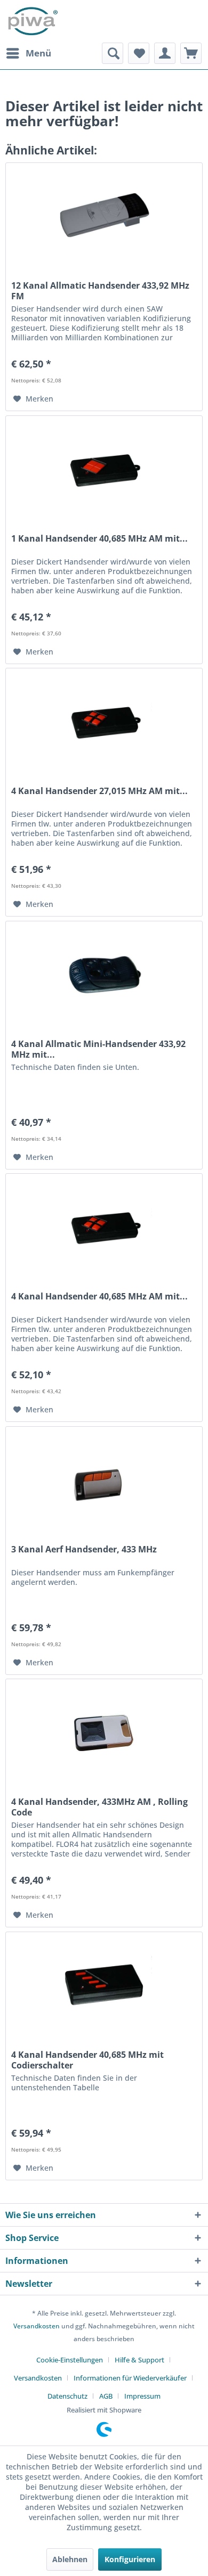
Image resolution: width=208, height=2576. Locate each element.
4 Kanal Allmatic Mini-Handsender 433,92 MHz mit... (98, 1049)
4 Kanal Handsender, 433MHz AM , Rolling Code (99, 1807)
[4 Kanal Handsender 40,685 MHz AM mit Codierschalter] (104, 1227)
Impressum (142, 2396)
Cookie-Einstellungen (70, 2360)
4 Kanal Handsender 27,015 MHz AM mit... (99, 791)
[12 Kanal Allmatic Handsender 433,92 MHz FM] (104, 216)
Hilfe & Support (139, 2360)
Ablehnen (70, 2559)
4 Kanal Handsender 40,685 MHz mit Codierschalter (87, 2060)
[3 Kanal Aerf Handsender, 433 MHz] (104, 1480)
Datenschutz (67, 2396)
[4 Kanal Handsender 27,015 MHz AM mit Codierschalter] (104, 722)
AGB (106, 2396)
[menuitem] (28, 53)
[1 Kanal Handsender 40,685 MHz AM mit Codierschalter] (104, 469)
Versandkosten (37, 2326)
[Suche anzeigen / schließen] (113, 53)
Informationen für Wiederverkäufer (130, 2378)
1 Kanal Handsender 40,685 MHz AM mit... (99, 539)
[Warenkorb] (191, 53)
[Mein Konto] (165, 53)
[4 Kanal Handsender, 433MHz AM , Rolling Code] (104, 1732)
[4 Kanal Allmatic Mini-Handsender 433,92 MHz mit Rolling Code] (104, 975)
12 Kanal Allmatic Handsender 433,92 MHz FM (100, 291)
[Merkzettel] (139, 53)
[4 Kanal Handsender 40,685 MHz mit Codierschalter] (104, 1985)
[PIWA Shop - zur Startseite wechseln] (32, 21)
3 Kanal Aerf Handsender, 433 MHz (84, 1549)
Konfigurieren (130, 2559)
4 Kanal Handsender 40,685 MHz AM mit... (99, 1297)
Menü (38, 53)
